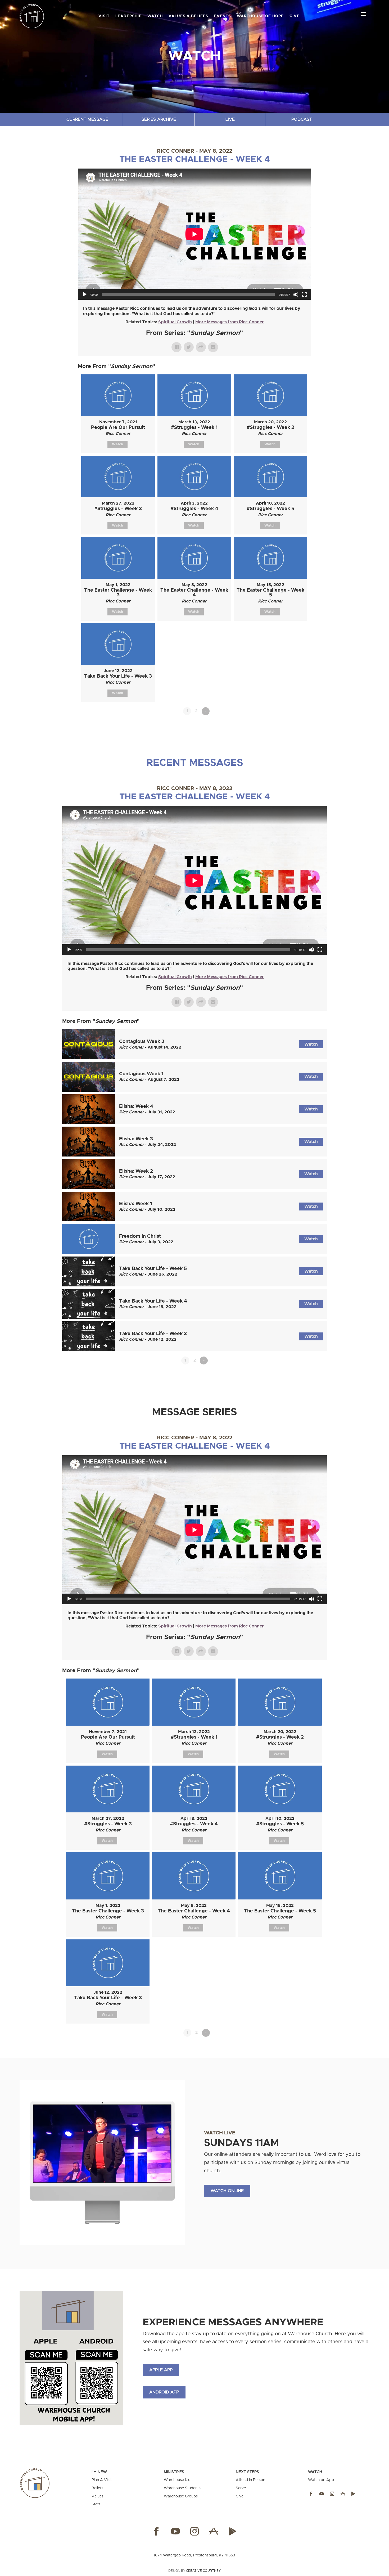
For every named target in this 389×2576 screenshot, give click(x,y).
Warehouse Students (182, 2488)
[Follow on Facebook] (311, 2494)
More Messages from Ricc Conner (230, 322)
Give (295, 16)
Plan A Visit (102, 2480)
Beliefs (97, 2488)
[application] (195, 234)
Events (223, 16)
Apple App (161, 2370)
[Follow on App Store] (343, 2494)
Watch (155, 16)
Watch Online (227, 2191)
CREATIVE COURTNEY (203, 2571)
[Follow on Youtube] (322, 2494)
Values (98, 2496)
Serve (241, 2488)
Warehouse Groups (181, 2496)
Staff (96, 2504)
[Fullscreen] (304, 294)
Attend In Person (250, 2480)
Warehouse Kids (178, 2480)
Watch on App (321, 2480)
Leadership (128, 16)
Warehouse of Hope (260, 16)
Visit (104, 16)
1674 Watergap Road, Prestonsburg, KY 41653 (194, 2555)
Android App (164, 2392)
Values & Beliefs (188, 16)
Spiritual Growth (175, 322)
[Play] (85, 294)
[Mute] (296, 294)
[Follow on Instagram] (332, 2494)
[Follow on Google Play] (353, 2494)
